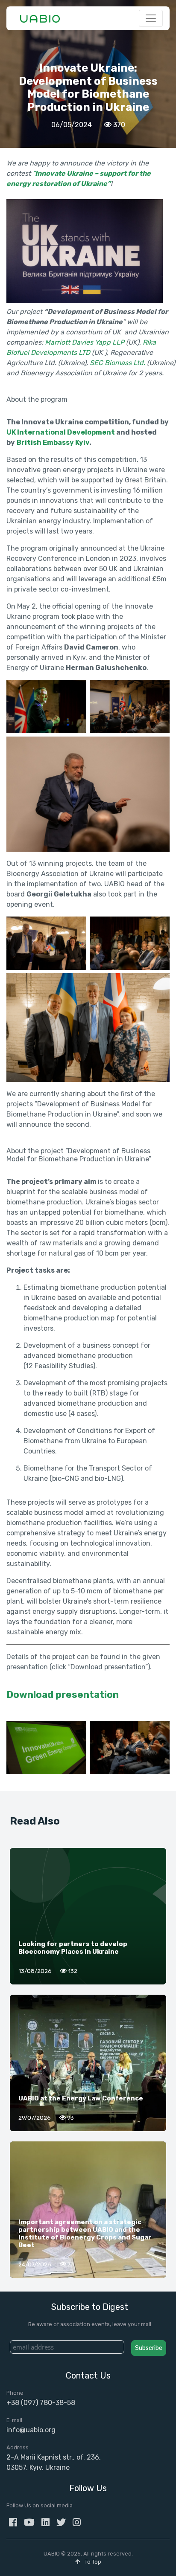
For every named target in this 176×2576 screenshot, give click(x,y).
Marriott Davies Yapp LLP (85, 342)
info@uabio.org (31, 2430)
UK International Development (61, 432)
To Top (92, 2562)
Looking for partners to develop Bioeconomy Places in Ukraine (73, 1948)
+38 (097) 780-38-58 (41, 2403)
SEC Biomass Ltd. (117, 363)
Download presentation (63, 1695)
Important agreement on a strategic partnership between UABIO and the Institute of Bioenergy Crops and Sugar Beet (85, 2234)
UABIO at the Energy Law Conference (81, 2098)
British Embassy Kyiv (53, 442)
